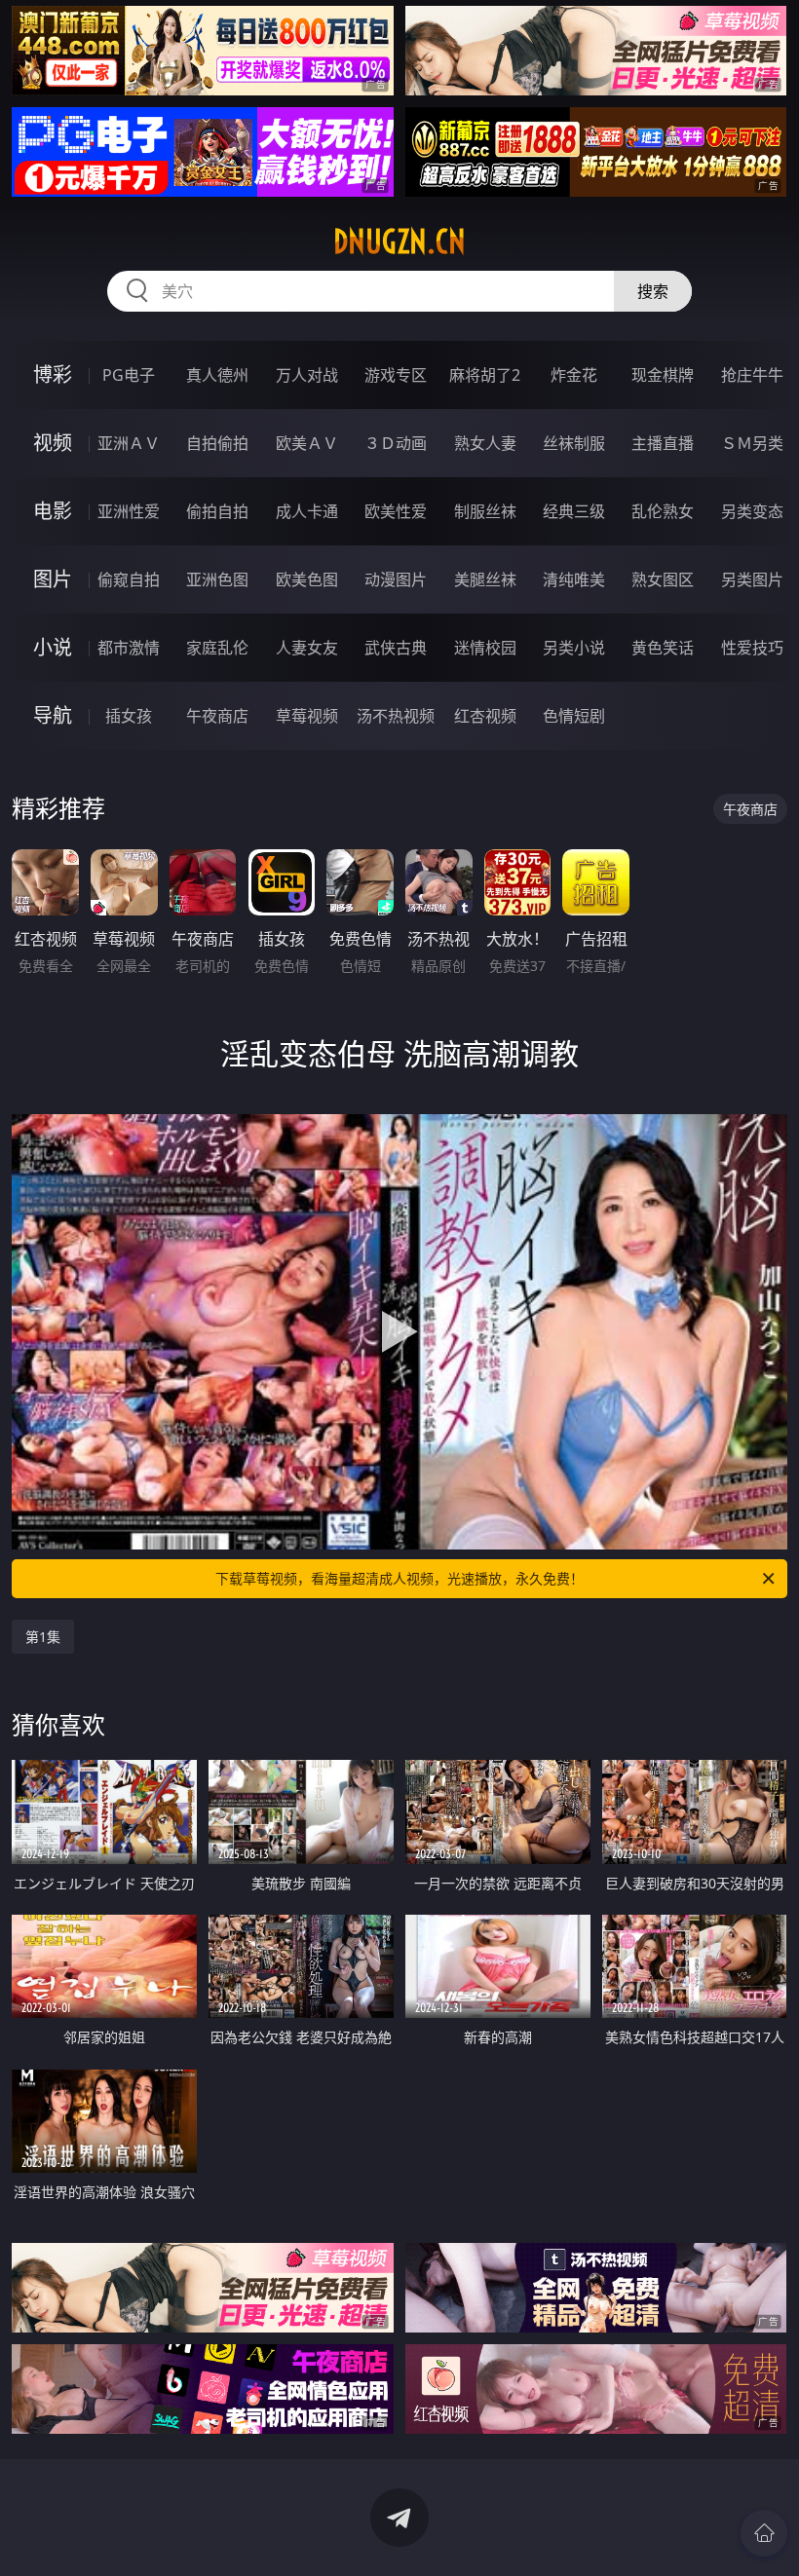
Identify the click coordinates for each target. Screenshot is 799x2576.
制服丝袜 (485, 511)
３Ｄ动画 (396, 443)
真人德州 (217, 375)
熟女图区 (663, 579)
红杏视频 (485, 716)
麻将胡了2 (485, 375)
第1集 (43, 1637)
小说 (53, 647)
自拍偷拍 (217, 443)
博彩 (53, 374)
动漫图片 (396, 579)
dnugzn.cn (399, 242)
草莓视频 (307, 716)
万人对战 (307, 375)
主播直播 (663, 443)
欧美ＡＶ (307, 443)
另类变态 (752, 511)
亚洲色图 (217, 579)
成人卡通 (307, 511)
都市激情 (129, 648)
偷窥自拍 (129, 579)
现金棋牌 (663, 375)
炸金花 (574, 375)
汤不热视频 (396, 716)
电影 (53, 511)
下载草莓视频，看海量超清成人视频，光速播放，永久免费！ (399, 1578)
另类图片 (752, 579)
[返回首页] (764, 2533)
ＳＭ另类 (752, 443)
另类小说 (574, 648)
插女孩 (129, 716)
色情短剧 (574, 716)
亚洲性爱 (129, 511)
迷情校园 (485, 648)
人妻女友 (307, 648)
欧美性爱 (396, 511)
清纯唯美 (574, 579)
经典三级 (574, 511)
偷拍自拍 (217, 511)
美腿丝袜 (485, 579)
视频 (53, 443)
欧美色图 (307, 579)
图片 (53, 579)
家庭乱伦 (217, 648)
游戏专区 (396, 375)
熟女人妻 (485, 443)
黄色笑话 (663, 648)
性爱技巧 (752, 648)
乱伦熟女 (663, 511)
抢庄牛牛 (752, 375)
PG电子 (129, 375)
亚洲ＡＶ (129, 443)
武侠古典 (396, 648)
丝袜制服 (574, 443)
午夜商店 (217, 716)
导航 (53, 715)
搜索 (653, 291)
